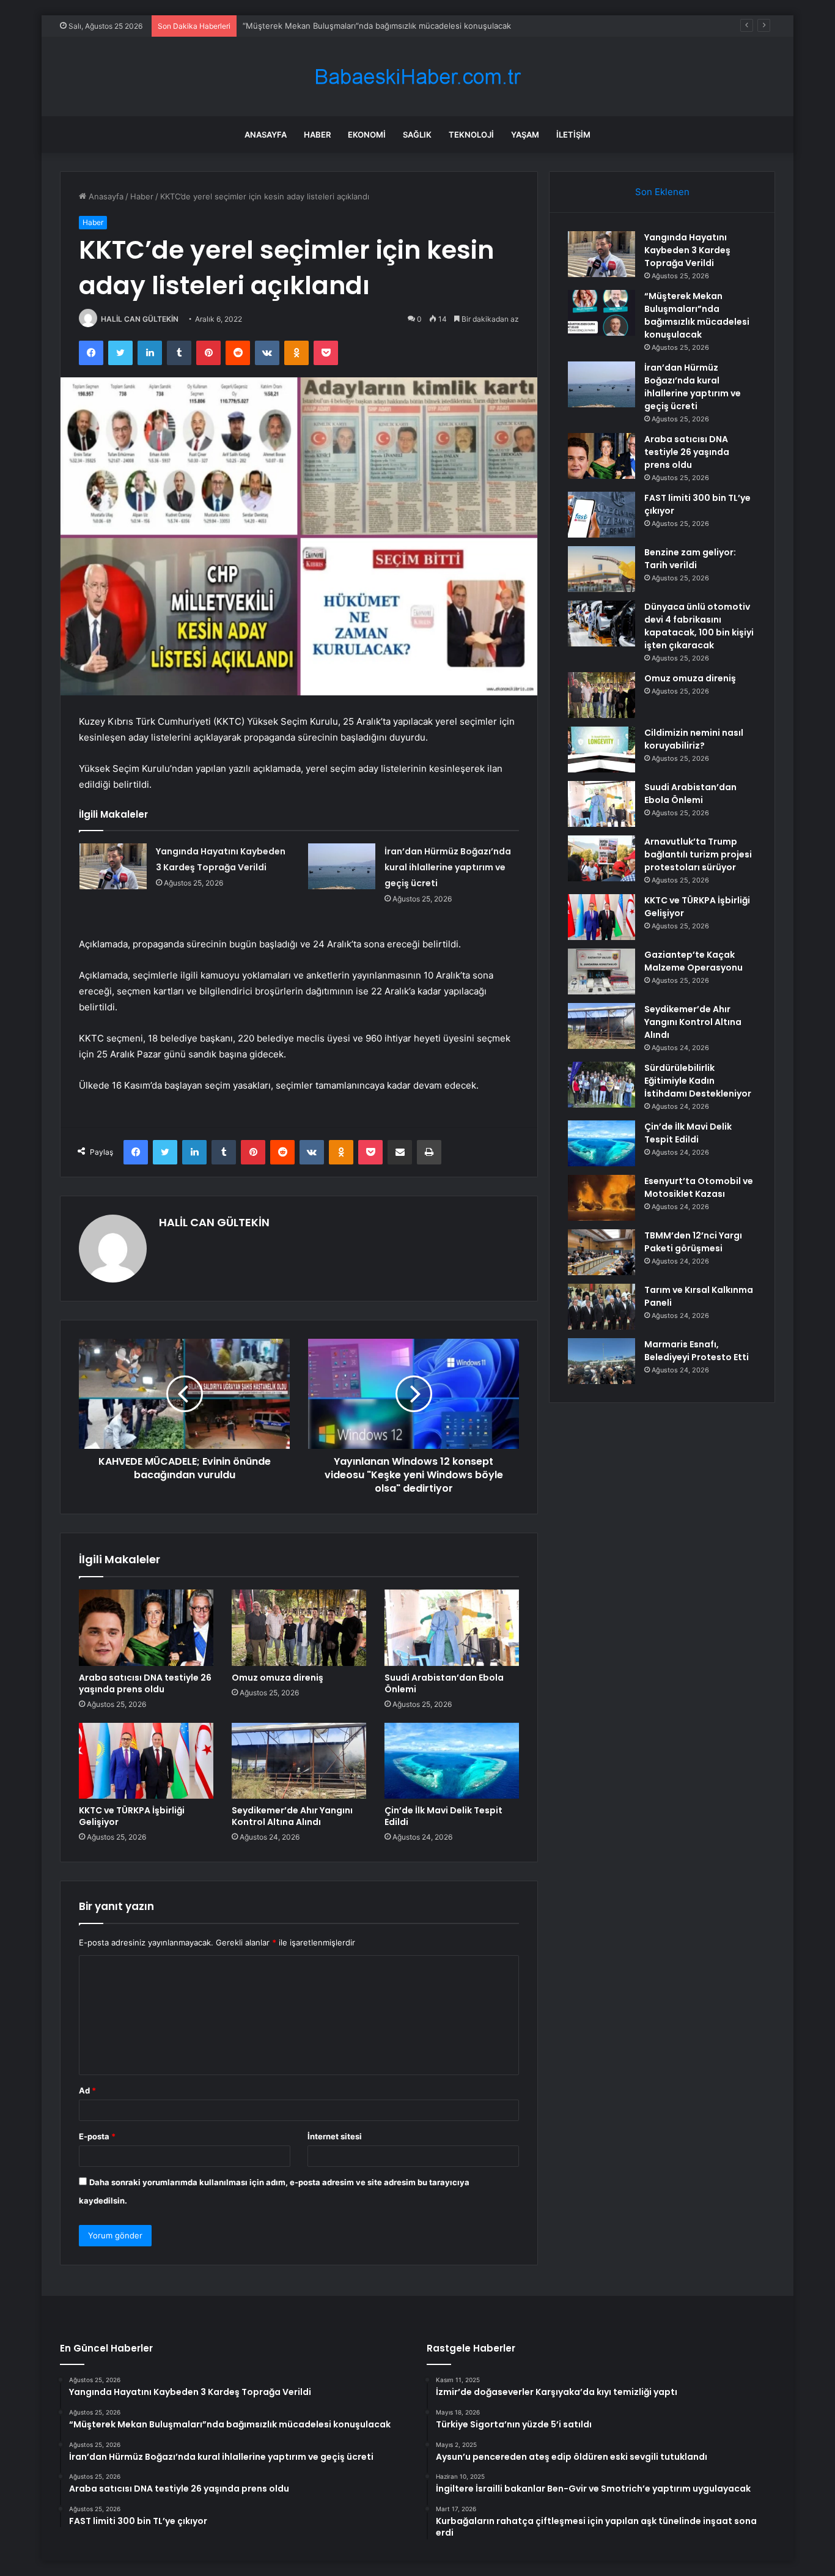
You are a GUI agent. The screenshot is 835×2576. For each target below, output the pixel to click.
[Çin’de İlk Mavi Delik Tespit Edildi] (452, 1761)
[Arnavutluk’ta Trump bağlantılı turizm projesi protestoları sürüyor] (601, 858)
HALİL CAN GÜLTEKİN (140, 319)
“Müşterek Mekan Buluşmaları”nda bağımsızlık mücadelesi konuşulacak (697, 315)
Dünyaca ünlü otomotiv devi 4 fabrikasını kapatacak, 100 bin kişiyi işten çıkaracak (699, 626)
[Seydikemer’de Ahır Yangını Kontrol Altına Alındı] (299, 1761)
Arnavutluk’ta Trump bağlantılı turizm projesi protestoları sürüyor (698, 854)
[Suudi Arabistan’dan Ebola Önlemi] (452, 1627)
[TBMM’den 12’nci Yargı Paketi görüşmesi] (601, 1252)
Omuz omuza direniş (278, 1678)
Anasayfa (266, 135)
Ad (87, 2090)
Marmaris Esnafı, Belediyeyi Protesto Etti (697, 1351)
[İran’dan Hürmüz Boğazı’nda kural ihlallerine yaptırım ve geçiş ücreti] (342, 866)
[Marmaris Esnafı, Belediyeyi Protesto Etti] (601, 1361)
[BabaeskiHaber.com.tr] (417, 77)
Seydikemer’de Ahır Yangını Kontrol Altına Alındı (292, 1816)
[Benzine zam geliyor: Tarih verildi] (601, 569)
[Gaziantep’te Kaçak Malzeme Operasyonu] (601, 972)
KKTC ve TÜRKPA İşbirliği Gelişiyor (132, 1816)
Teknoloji (471, 135)
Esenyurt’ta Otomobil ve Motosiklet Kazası (699, 1187)
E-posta (97, 2136)
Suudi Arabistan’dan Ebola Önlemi (444, 1683)
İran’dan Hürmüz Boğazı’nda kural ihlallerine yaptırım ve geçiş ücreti (370, 26)
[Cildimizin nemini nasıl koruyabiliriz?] (601, 749)
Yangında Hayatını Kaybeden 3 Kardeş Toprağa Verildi (687, 250)
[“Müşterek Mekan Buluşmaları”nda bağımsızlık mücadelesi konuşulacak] (601, 313)
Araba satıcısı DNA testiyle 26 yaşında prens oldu (145, 1683)
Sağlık (417, 135)
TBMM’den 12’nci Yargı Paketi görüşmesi (693, 1242)
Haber (317, 135)
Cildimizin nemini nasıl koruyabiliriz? (694, 739)
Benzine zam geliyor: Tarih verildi (690, 559)
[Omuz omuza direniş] (299, 1627)
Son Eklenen (662, 192)
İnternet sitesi (335, 2136)
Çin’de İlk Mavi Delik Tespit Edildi (443, 1816)
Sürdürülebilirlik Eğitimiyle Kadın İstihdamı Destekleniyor (698, 1081)
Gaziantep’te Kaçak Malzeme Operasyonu (693, 961)
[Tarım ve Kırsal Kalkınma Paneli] (601, 1307)
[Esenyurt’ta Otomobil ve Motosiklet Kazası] (601, 1198)
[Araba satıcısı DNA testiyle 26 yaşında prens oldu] (146, 1627)
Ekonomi (367, 135)
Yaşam (525, 135)
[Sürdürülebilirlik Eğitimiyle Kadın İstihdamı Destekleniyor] (601, 1085)
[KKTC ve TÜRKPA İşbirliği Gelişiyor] (146, 1761)
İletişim (573, 135)
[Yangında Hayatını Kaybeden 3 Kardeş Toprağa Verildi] (113, 866)
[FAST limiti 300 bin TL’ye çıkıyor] (601, 515)
